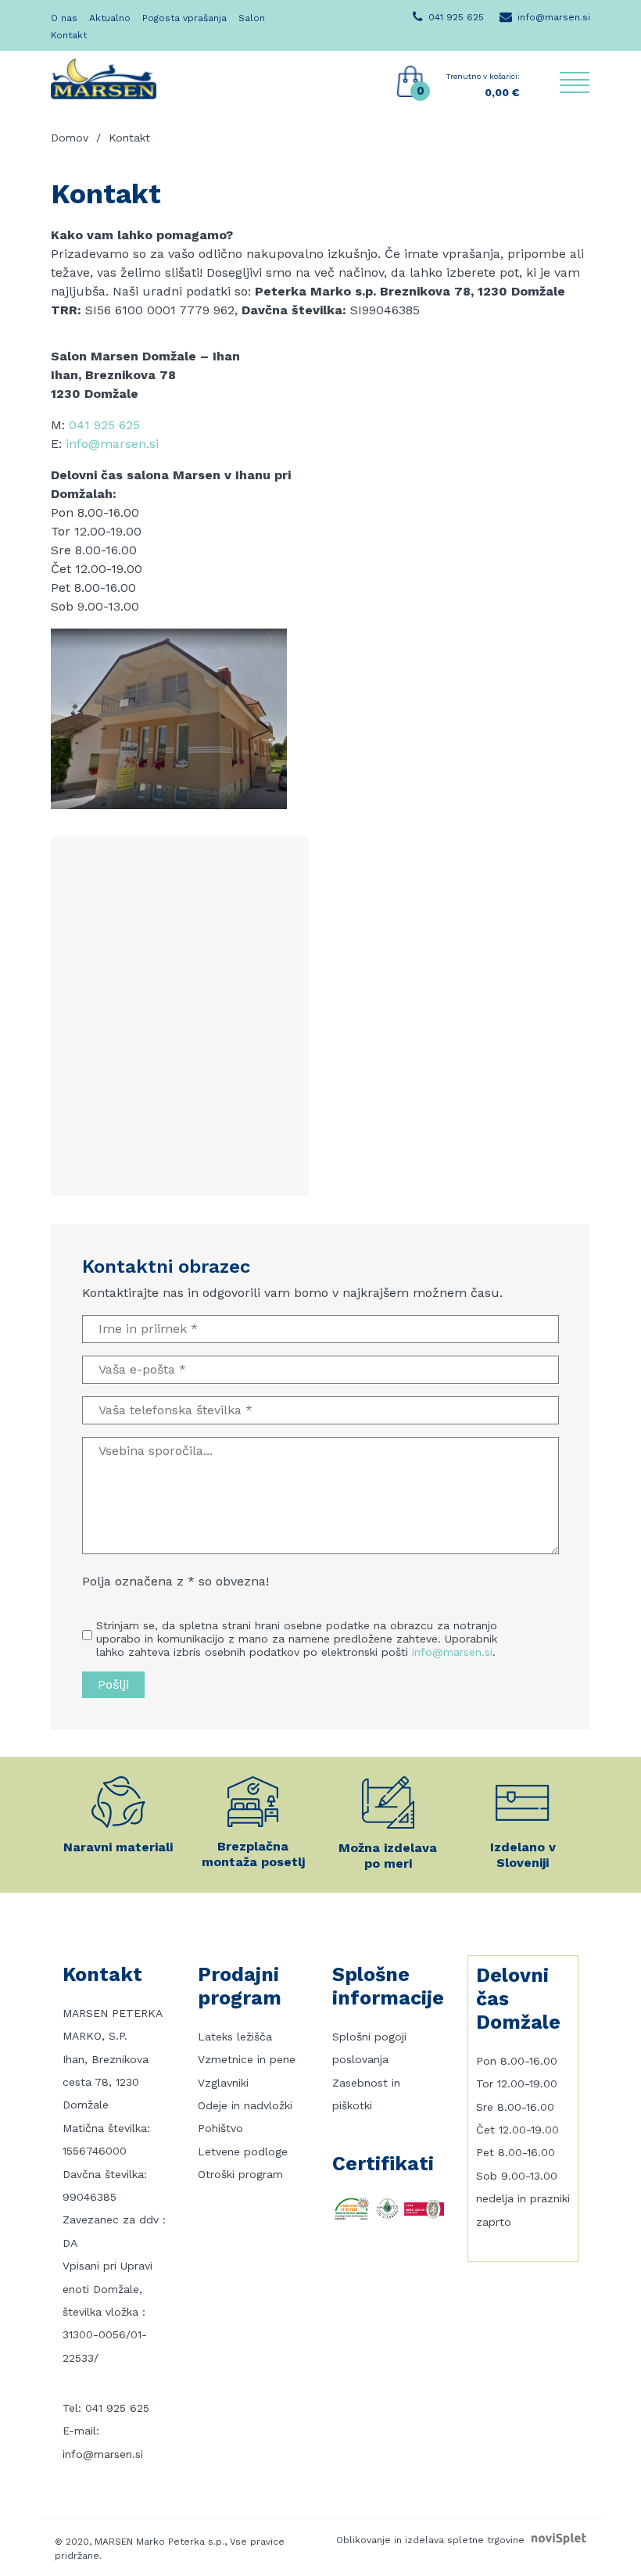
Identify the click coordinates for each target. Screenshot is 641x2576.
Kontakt (69, 35)
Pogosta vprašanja (184, 18)
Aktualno (110, 18)
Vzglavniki (223, 2083)
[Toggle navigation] (575, 82)
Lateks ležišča (235, 2037)
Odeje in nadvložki (245, 2105)
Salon (252, 18)
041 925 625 (104, 425)
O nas (64, 18)
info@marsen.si (112, 444)
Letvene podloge (243, 2151)
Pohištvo (220, 2128)
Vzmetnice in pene (247, 2059)
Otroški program (240, 2174)
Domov (70, 138)
